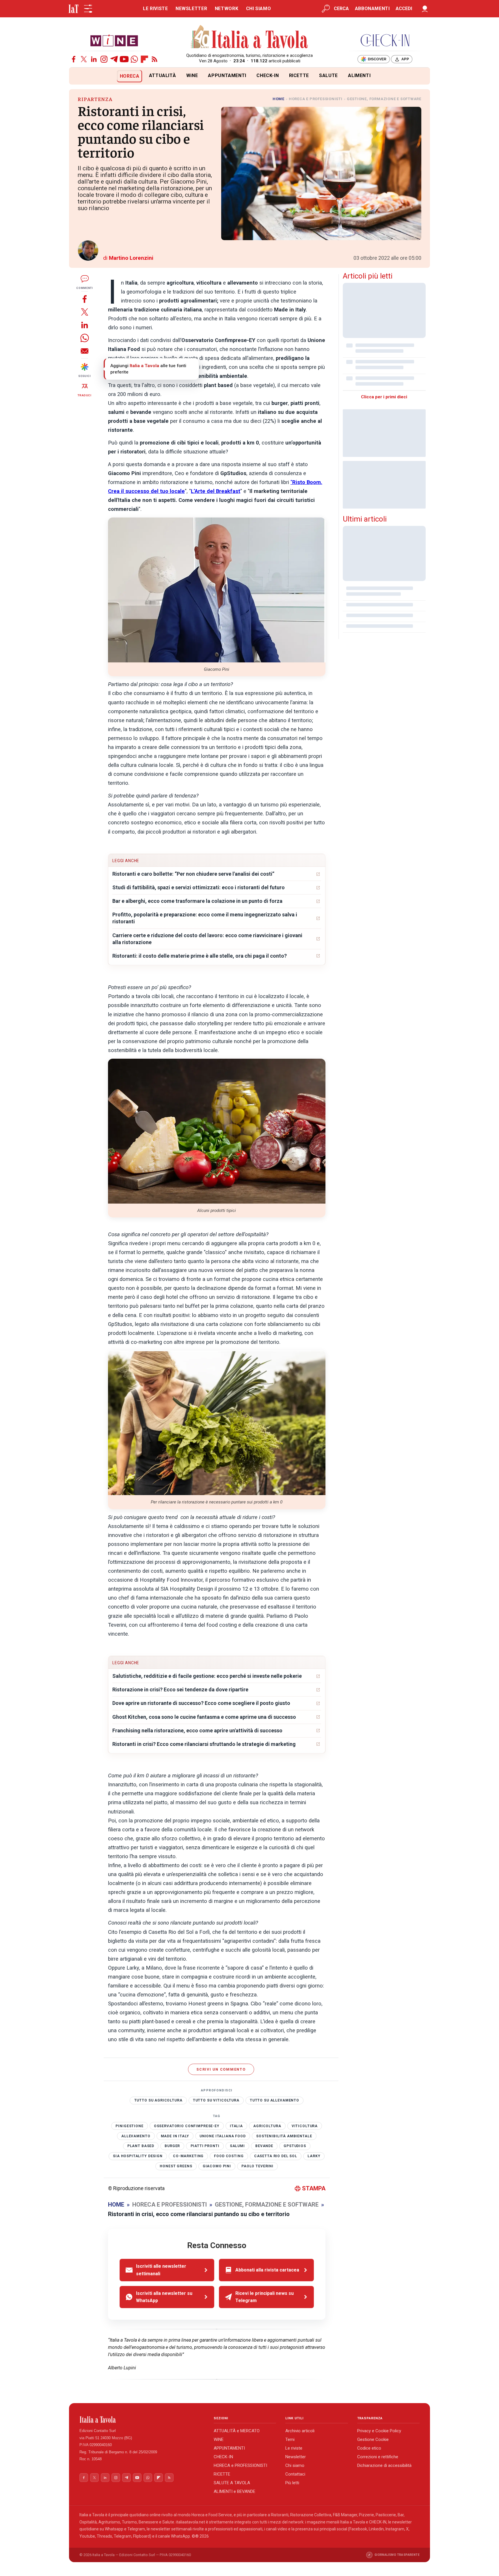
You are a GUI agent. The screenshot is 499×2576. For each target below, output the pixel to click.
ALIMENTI (359, 75)
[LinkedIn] (94, 59)
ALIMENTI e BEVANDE (234, 2491)
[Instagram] (104, 59)
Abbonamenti (372, 9)
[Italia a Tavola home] (142, 2420)
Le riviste (294, 2448)
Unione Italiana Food (223, 2136)
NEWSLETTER (191, 9)
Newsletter (296, 2457)
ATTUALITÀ (163, 75)
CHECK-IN (268, 75)
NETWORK (227, 9)
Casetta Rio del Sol (276, 2156)
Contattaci (295, 2474)
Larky (314, 2156)
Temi (290, 2439)
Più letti (292, 2483)
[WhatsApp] (134, 59)
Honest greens (176, 2166)
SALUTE (328, 75)
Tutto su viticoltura (216, 2100)
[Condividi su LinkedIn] (85, 325)
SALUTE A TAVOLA (232, 2483)
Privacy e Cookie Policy (379, 2431)
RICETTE (299, 75)
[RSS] (154, 59)
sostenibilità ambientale (284, 2136)
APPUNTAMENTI (227, 75)
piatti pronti (205, 2146)
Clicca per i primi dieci (384, 397)
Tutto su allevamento (274, 2100)
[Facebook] (74, 59)
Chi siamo (295, 2465)
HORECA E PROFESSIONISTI (316, 99)
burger (172, 2146)
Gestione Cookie (373, 2439)
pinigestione (129, 2126)
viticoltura (305, 2126)
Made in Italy (175, 2136)
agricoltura (267, 2126)
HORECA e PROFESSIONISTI (240, 2465)
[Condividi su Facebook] (85, 299)
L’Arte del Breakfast (216, 491)
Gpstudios (295, 2146)
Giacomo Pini (217, 2166)
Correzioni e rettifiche (378, 2457)
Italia (236, 2126)
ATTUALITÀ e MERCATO (237, 2431)
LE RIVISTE (155, 9)
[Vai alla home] (79, 76)
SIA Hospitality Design (138, 2156)
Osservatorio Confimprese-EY (187, 2126)
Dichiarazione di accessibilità (384, 2465)
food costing (229, 2156)
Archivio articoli (300, 2431)
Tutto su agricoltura (158, 2100)
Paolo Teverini (257, 2166)
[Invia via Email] (85, 351)
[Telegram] (114, 59)
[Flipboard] (144, 59)
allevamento (136, 2136)
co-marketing (188, 2156)
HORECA (130, 76)
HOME (279, 99)
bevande (264, 2146)
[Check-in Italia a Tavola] (385, 40)
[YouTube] (124, 59)
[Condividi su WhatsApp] (85, 338)
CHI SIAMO (259, 9)
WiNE (192, 75)
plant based (141, 2146)
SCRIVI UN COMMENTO (221, 2069)
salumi (237, 2146)
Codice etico (369, 2448)
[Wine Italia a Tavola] (114, 40)
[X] (84, 59)
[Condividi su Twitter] (85, 312)
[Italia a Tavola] (250, 38)
